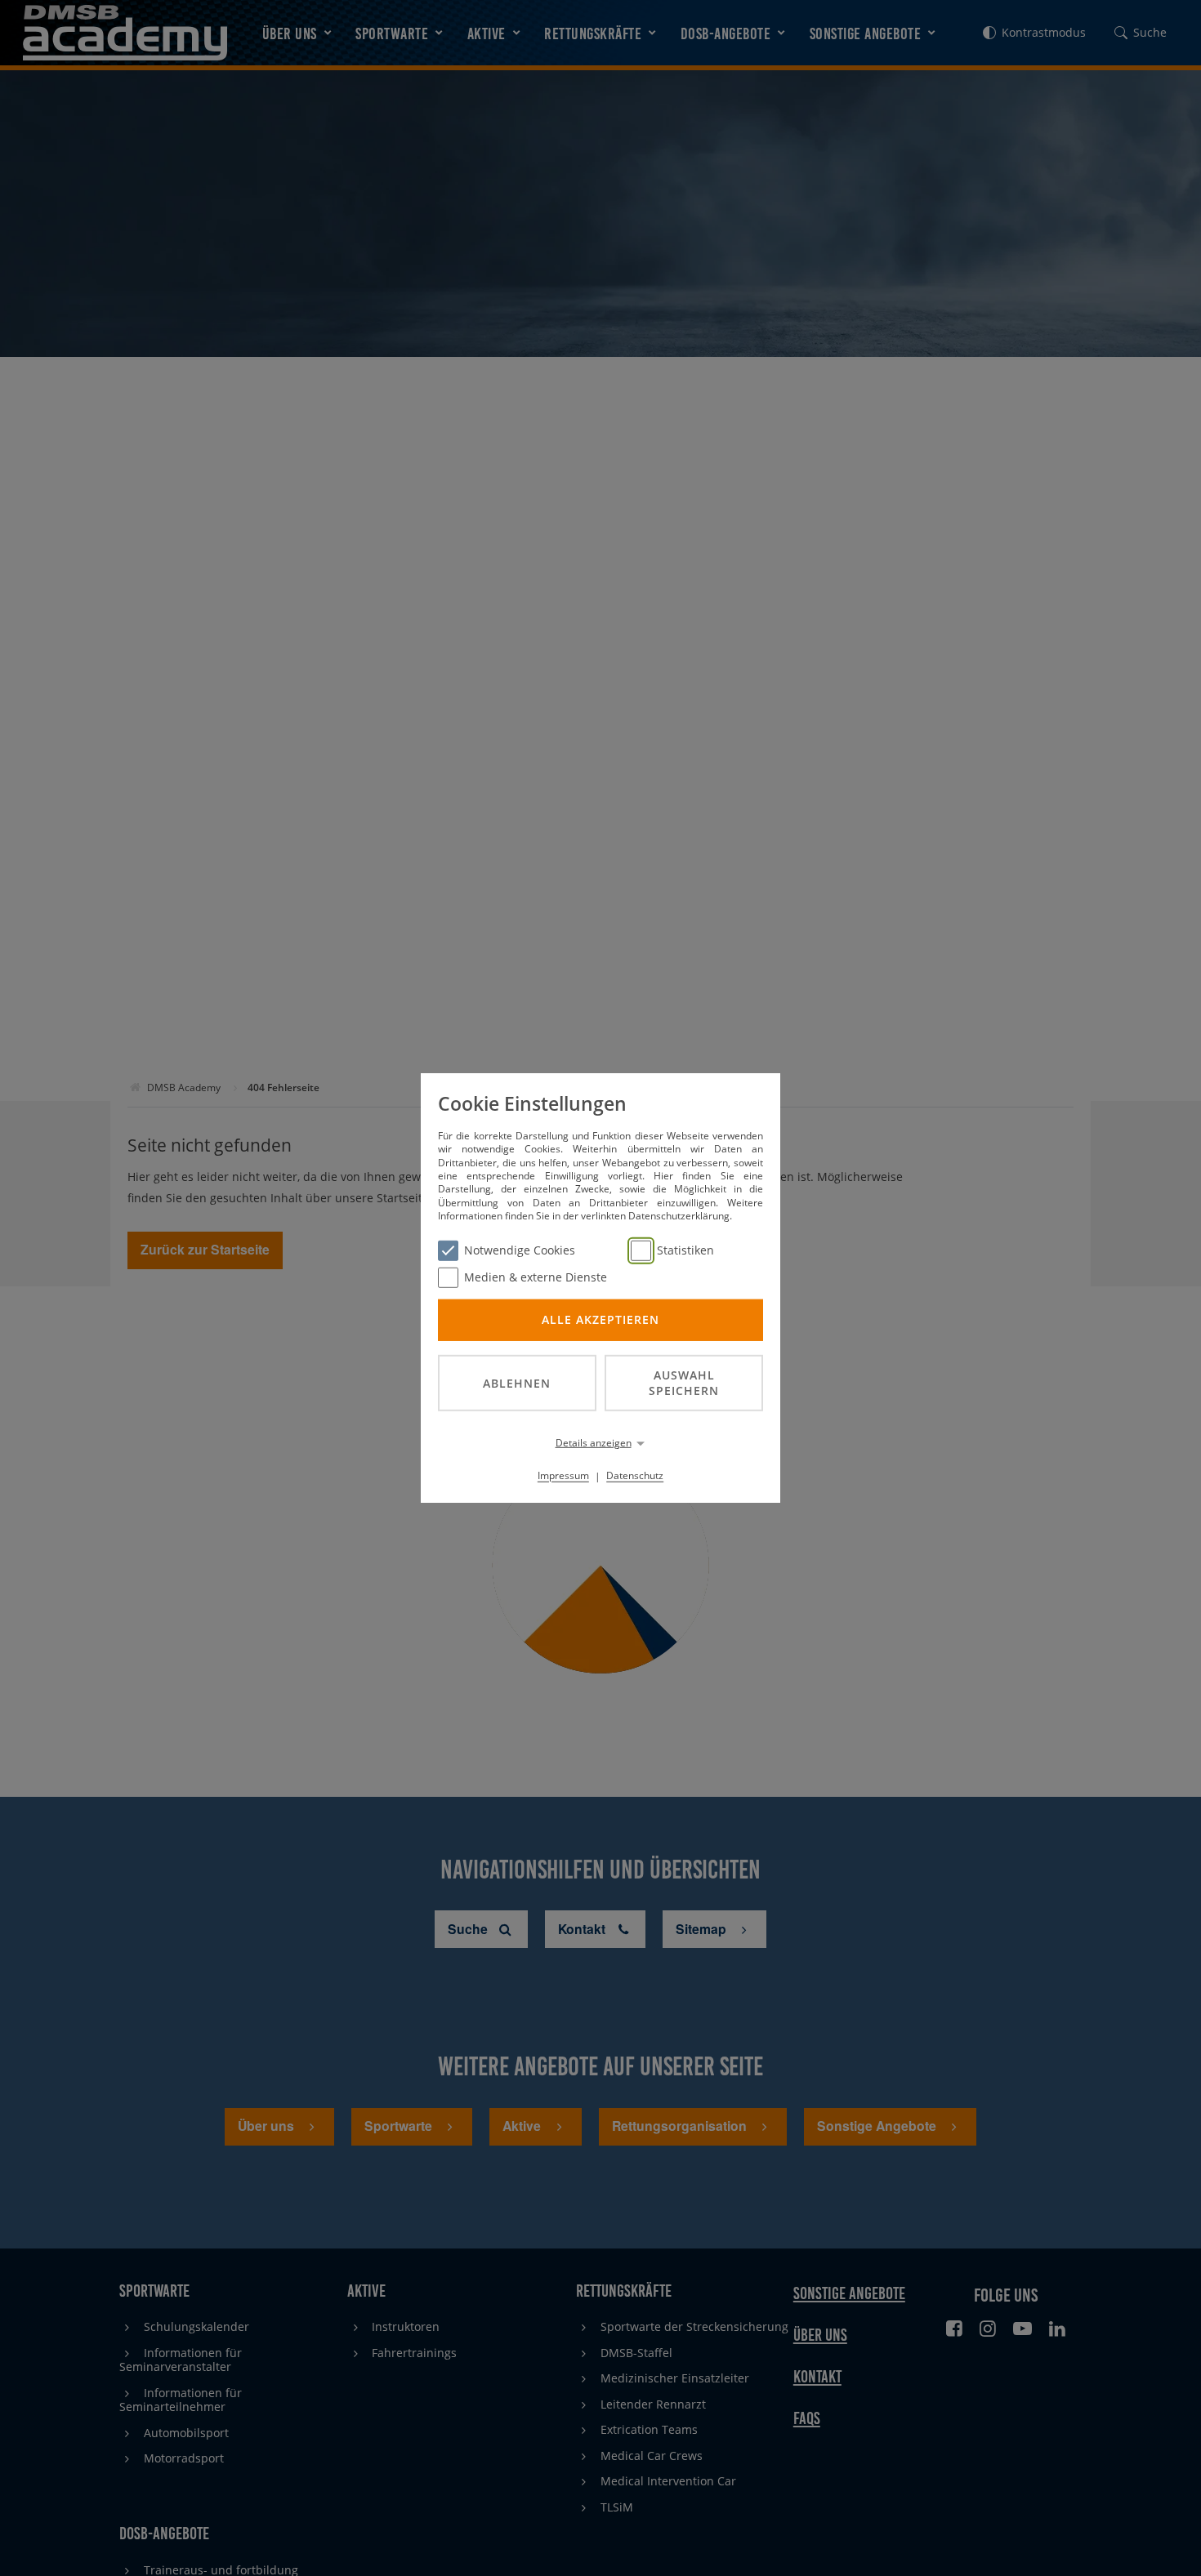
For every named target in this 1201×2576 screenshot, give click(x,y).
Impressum (563, 1475)
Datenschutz (635, 1475)
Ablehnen (517, 1382)
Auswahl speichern (684, 1383)
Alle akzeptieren (600, 1319)
